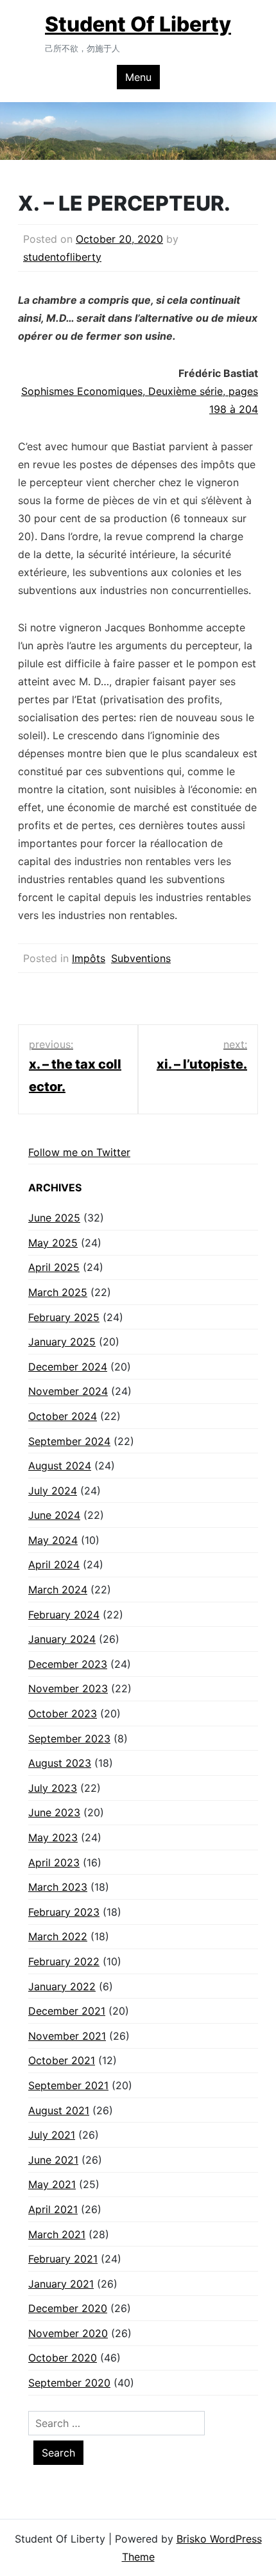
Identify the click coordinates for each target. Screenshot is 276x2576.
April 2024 (54, 1564)
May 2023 (53, 1837)
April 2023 (54, 1862)
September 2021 (68, 2085)
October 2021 (62, 2060)
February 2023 (64, 1912)
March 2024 (58, 1590)
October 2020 (63, 2358)
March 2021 (57, 2234)
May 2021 (52, 2184)
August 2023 (60, 1763)
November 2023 (68, 1688)
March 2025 (58, 1292)
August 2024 (60, 1466)
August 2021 (59, 2110)
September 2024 (69, 1441)
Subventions (141, 958)
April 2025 (54, 1267)
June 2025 (54, 1218)
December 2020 (68, 2308)
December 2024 (68, 1367)
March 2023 (58, 1887)
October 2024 (63, 1416)
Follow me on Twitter (79, 1152)
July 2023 (53, 1788)
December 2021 (67, 2011)
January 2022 (62, 1986)
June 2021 (53, 2160)
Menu (138, 77)
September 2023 (69, 1739)
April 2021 (53, 2209)
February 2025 (64, 1317)
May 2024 (53, 1540)
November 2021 (67, 2036)
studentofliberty (62, 257)
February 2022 (64, 1961)
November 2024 (68, 1391)
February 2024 (64, 1615)
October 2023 (63, 1713)
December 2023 (68, 1664)
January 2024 (62, 1639)
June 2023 (54, 1812)
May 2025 (53, 1243)
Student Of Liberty (138, 24)
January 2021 (61, 2284)
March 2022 (58, 1936)
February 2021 (63, 2259)
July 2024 (53, 1491)
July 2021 (52, 2135)
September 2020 (69, 2383)
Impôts (89, 958)
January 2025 (62, 1342)
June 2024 (54, 1515)
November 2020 (68, 2333)
